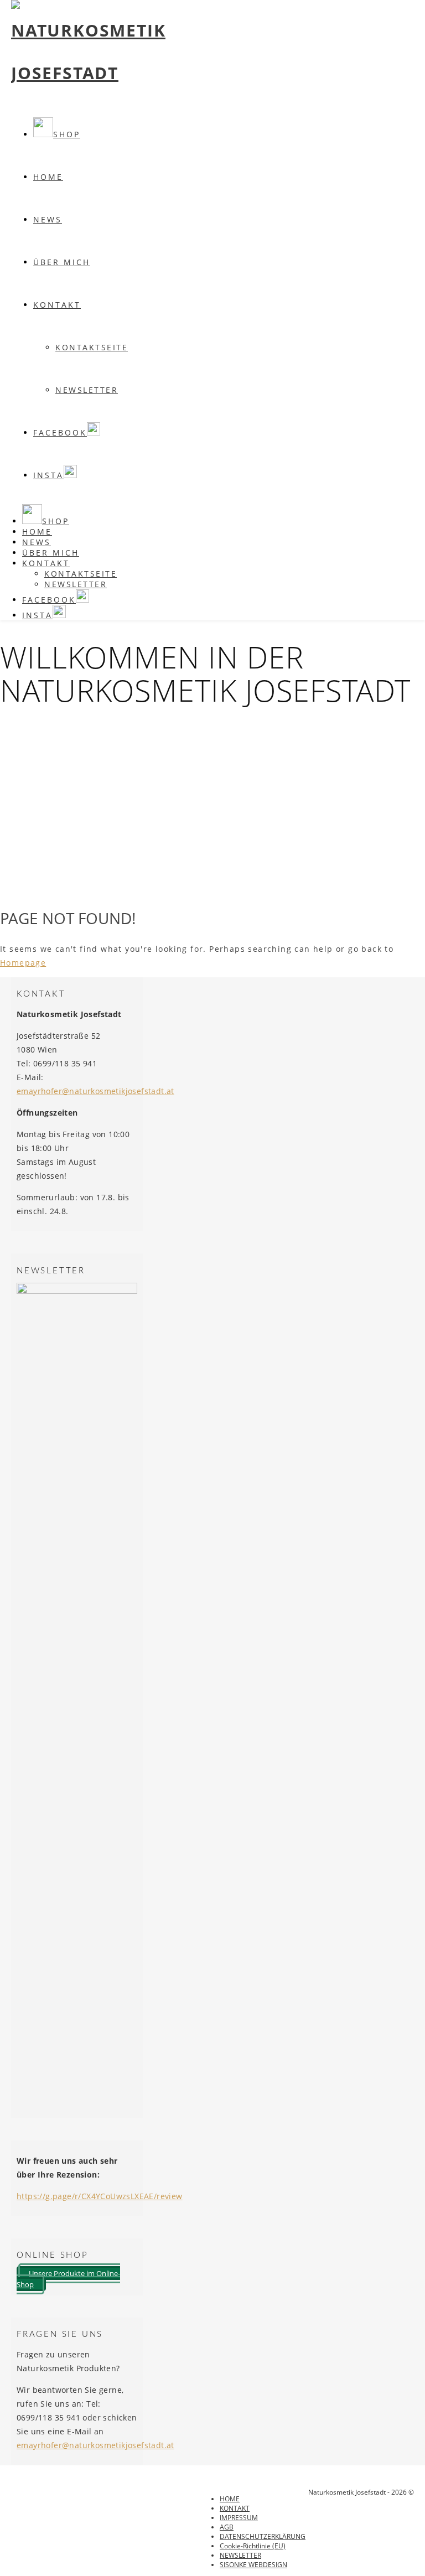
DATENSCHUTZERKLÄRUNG (263, 2536)
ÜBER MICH (62, 262)
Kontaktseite (92, 347)
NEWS (48, 219)
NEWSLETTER (87, 390)
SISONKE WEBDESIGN (253, 2565)
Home (48, 177)
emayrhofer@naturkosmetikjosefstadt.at (95, 1091)
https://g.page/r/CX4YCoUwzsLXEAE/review (100, 2196)
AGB (227, 2527)
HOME (230, 2499)
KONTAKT (57, 305)
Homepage (23, 963)
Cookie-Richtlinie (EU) (253, 2546)
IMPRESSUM (239, 2518)
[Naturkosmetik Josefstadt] (88, 73)
